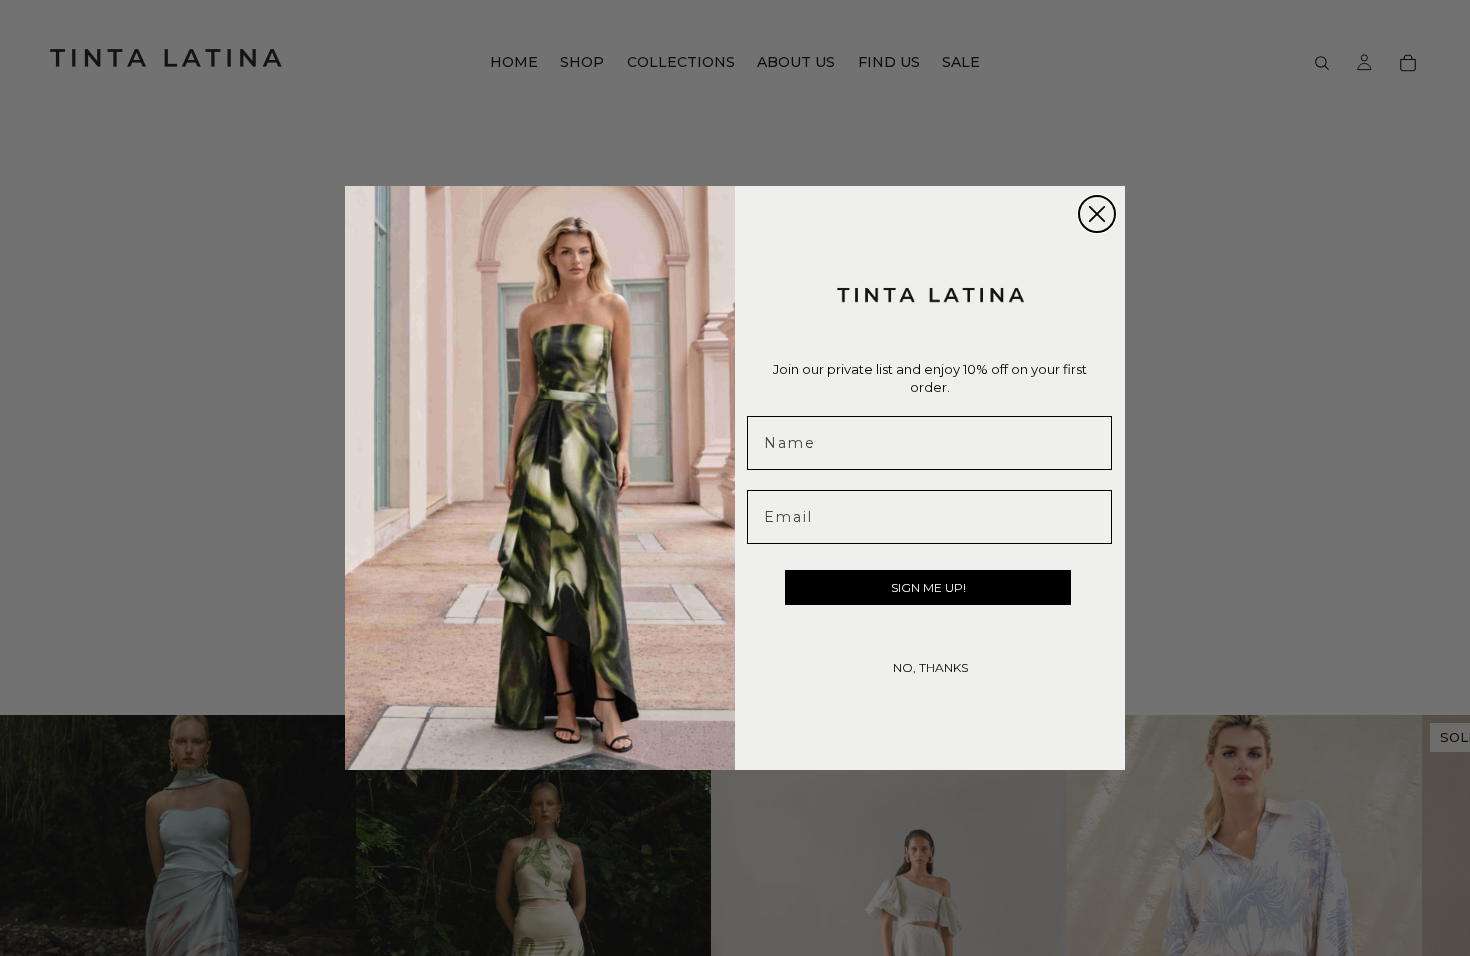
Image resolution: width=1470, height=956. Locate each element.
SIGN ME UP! (928, 587)
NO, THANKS (930, 667)
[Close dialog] (1097, 214)
